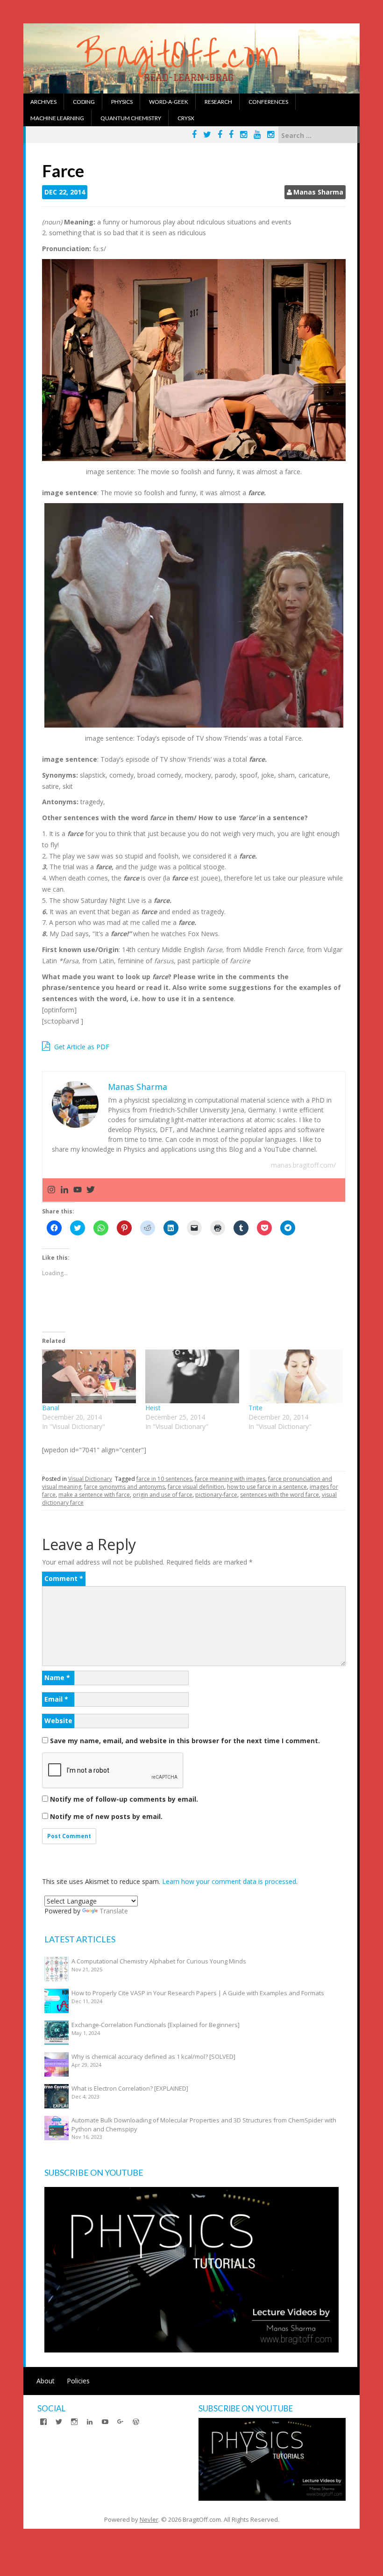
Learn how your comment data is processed (229, 1881)
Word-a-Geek (169, 102)
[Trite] (295, 1376)
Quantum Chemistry (131, 118)
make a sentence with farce (94, 1495)
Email (56, 1699)
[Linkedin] (64, 1190)
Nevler (149, 2519)
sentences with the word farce (280, 1495)
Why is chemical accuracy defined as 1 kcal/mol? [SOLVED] (153, 2056)
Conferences (268, 102)
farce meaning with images (230, 1479)
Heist (153, 1408)
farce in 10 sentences (164, 1479)
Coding (84, 102)
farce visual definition (196, 1487)
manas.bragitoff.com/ (303, 1165)
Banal (51, 1408)
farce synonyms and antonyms (124, 1487)
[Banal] (89, 1376)
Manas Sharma (318, 192)
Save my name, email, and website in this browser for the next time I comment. (185, 1741)
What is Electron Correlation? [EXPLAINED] (130, 2088)
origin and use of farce (163, 1495)
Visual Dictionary (90, 1479)
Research (218, 102)
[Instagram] (51, 1190)
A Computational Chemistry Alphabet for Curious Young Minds (159, 1961)
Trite (255, 1408)
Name (57, 1678)
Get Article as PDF (81, 1047)
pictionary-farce (216, 1495)
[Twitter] (91, 1190)
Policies (78, 2381)
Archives (43, 102)
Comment (64, 1578)
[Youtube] (78, 1190)
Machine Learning (57, 118)
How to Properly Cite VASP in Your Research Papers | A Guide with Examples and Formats (198, 1993)
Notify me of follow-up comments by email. (124, 1799)
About (46, 2381)
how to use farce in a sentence (267, 1487)
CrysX (186, 118)
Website (58, 1721)
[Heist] (192, 1376)
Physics (122, 102)
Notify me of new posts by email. (106, 1816)
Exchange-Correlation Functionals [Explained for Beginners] (156, 2025)
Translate (114, 1911)
